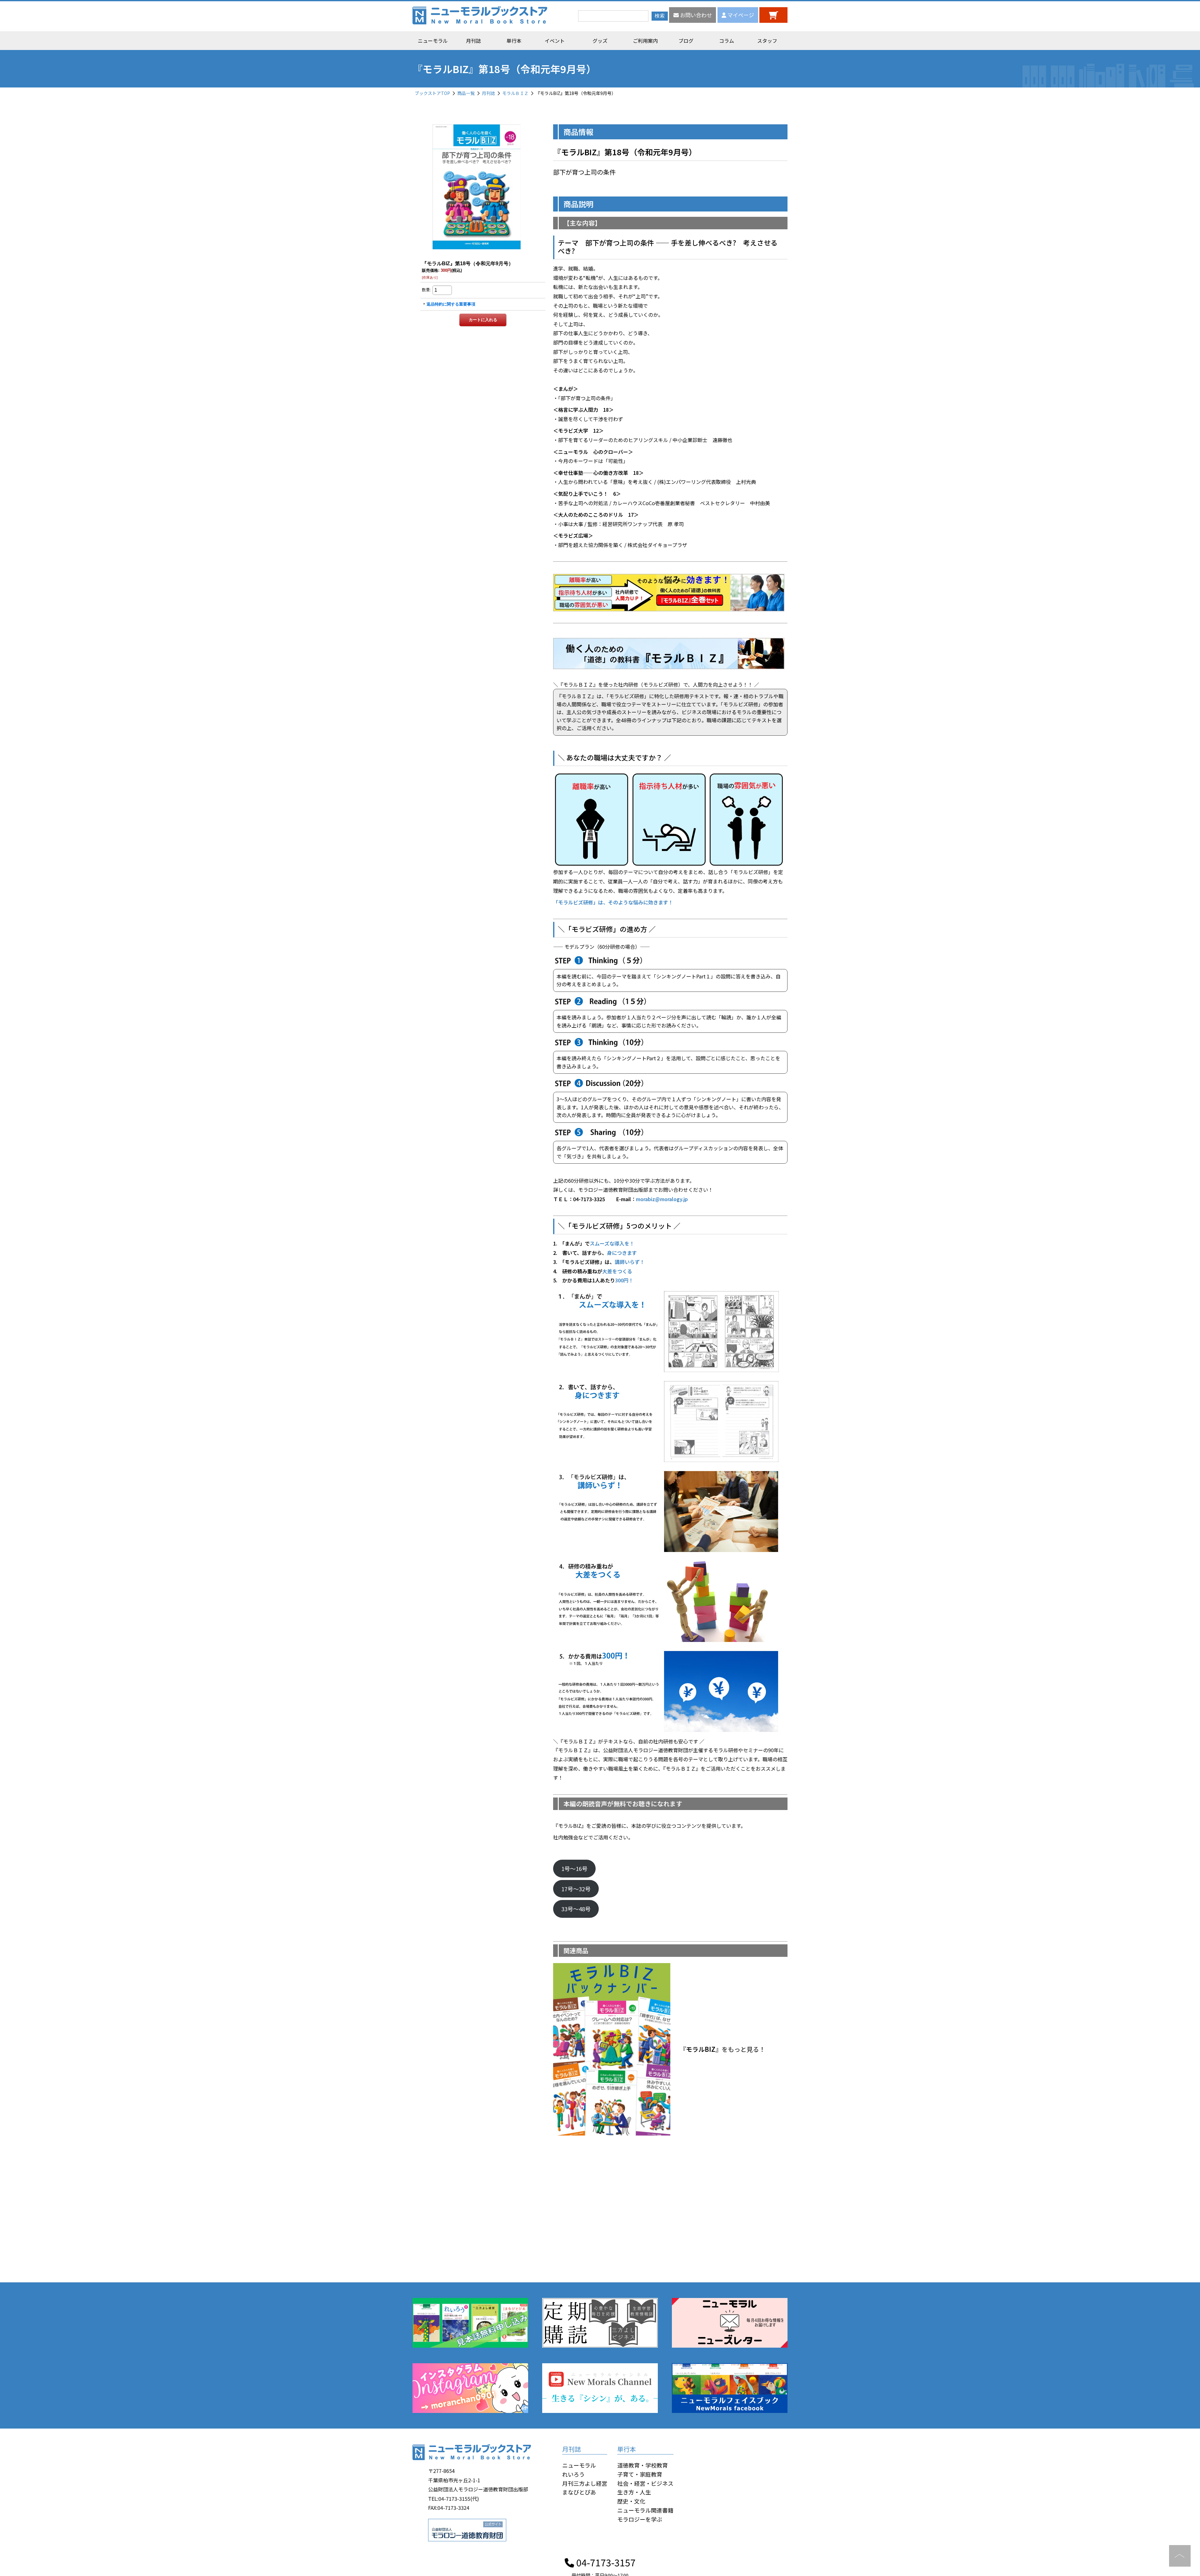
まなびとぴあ (579, 2492)
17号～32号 (576, 1889)
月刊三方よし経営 (585, 2483)
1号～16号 (574, 1868)
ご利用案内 (645, 41)
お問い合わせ (695, 15)
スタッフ (767, 41)
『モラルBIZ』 (701, 2049)
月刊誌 (473, 41)
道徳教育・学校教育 (642, 2465)
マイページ (740, 15)
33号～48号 (576, 1909)
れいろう (573, 2474)
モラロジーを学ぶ (640, 2519)
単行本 (514, 41)
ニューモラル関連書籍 (645, 2510)
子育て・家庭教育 (640, 2474)
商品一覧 (466, 93)
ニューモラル (433, 41)
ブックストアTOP (432, 93)
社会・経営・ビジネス (645, 2483)
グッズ (600, 41)
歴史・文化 (631, 2501)
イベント (555, 41)
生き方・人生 (634, 2492)
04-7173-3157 (605, 2562)
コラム (727, 41)
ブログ (686, 41)
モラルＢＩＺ (515, 93)
